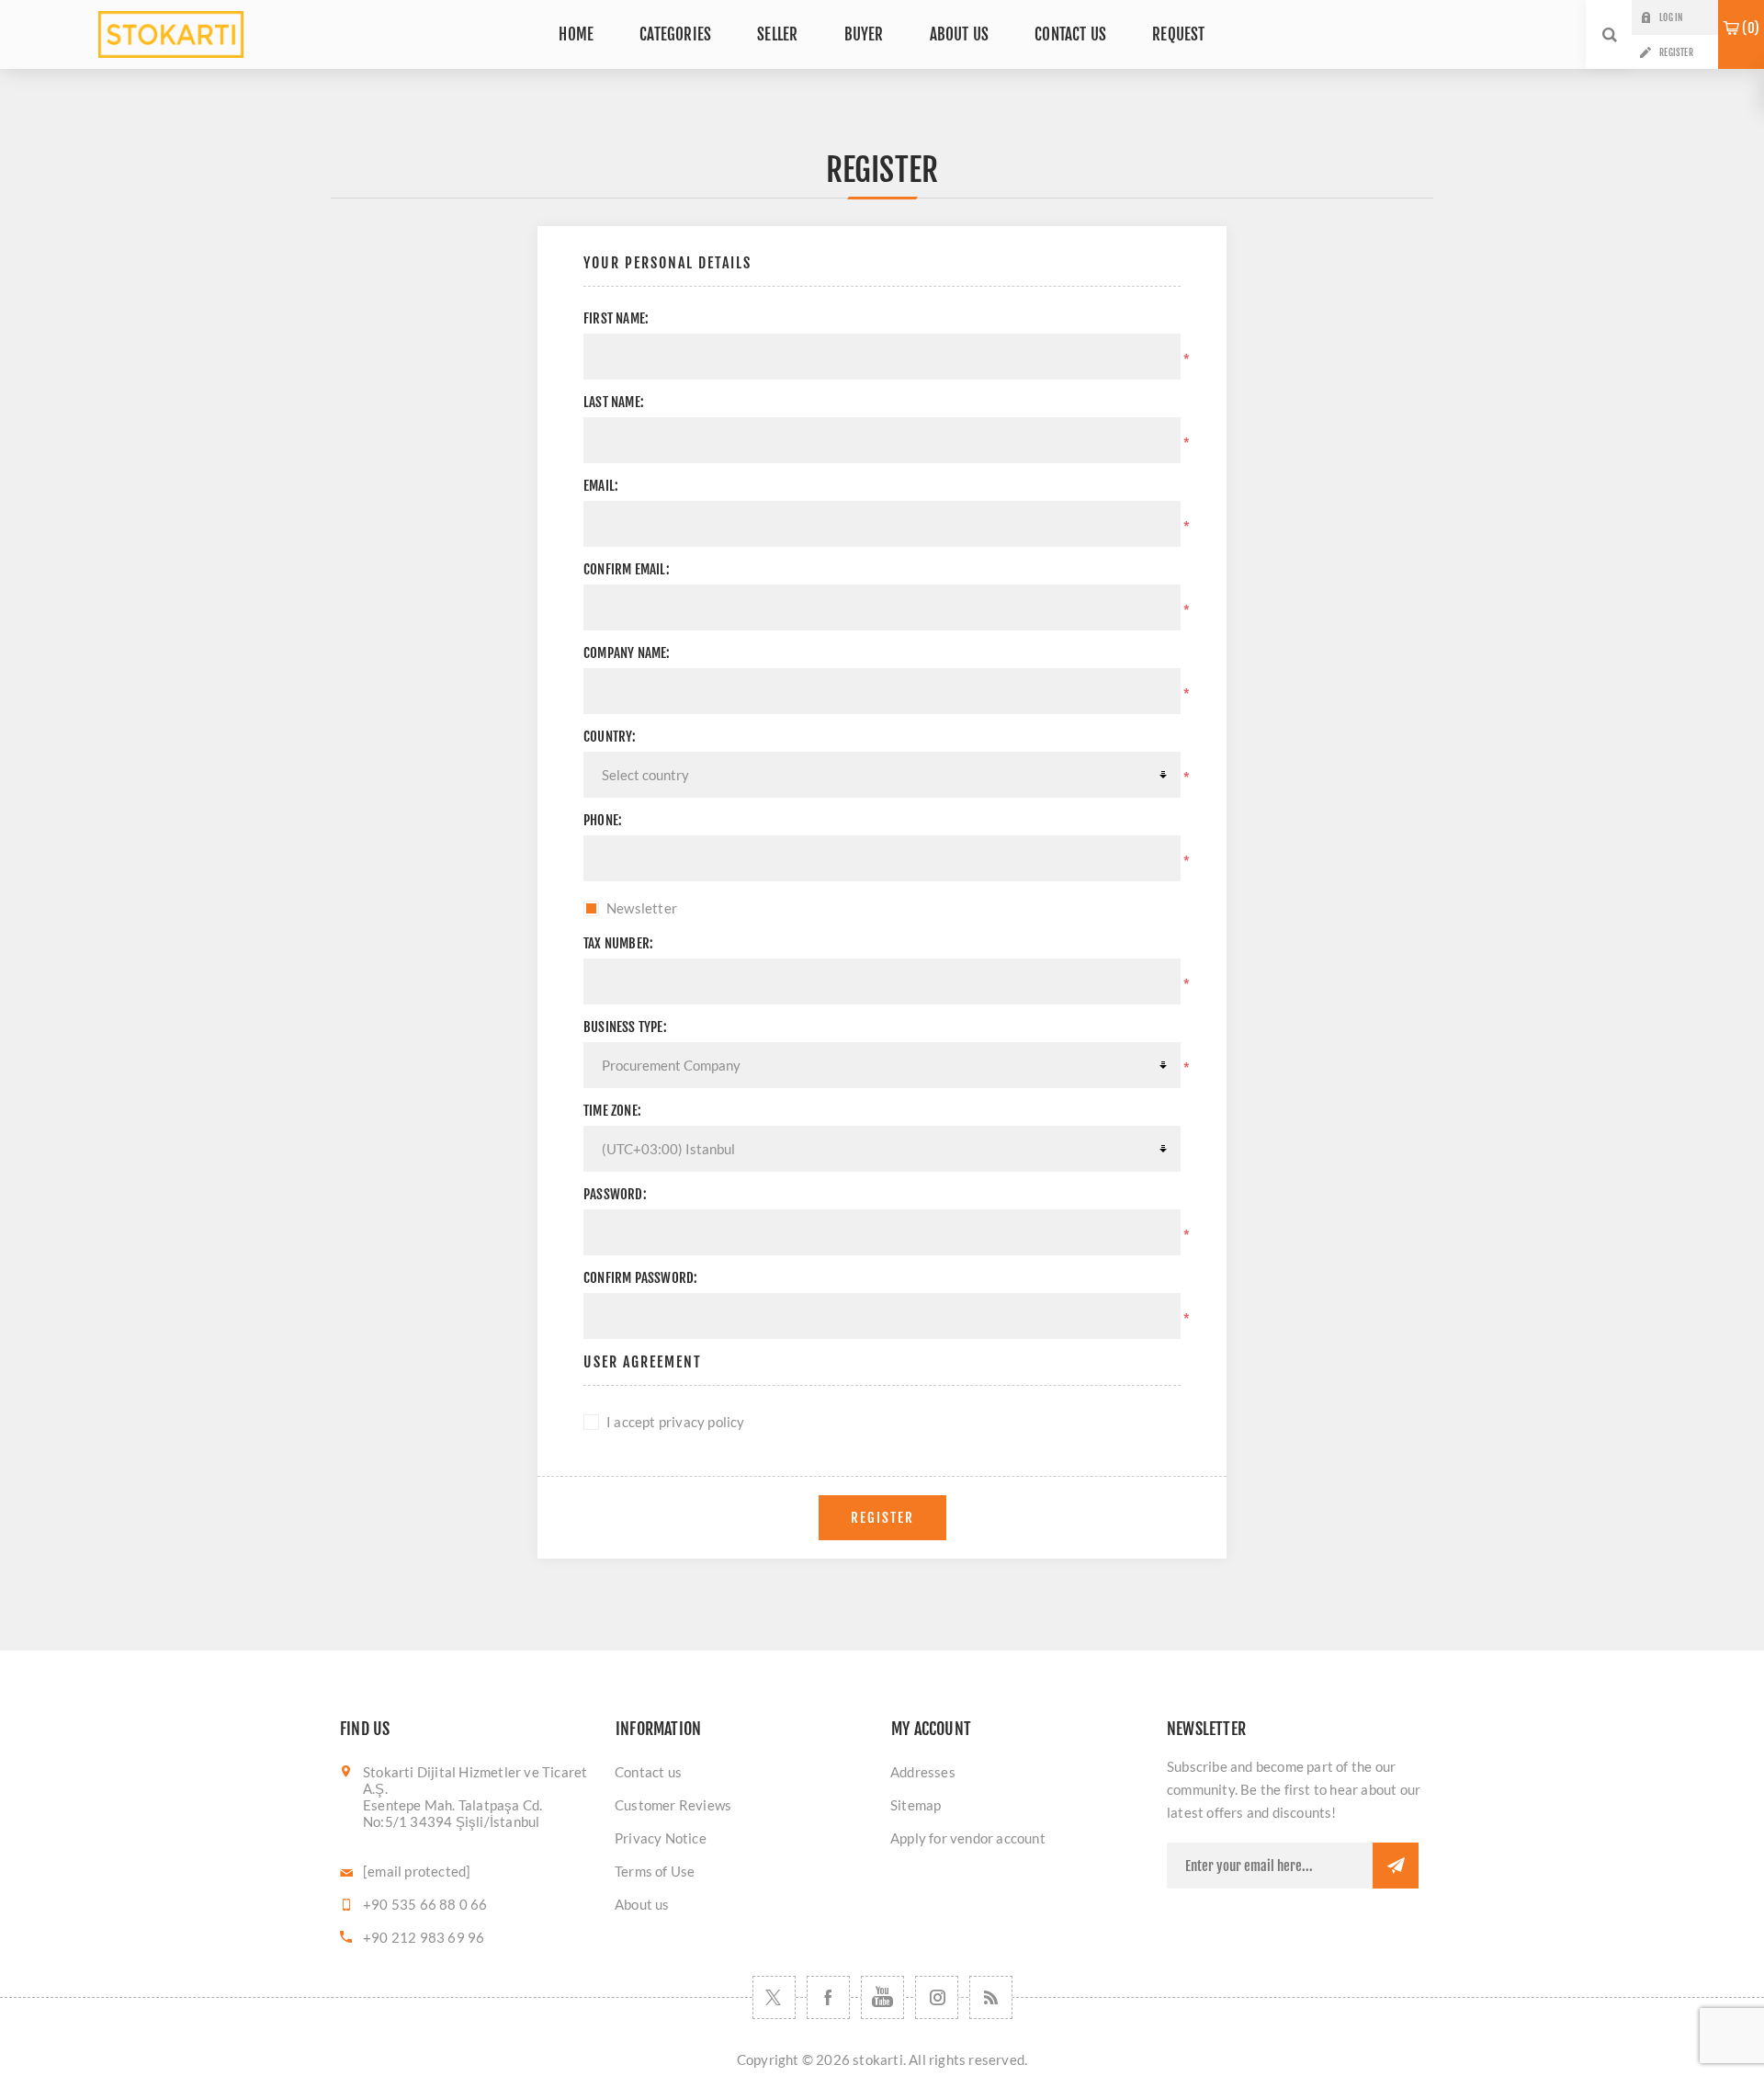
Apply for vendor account (968, 1838)
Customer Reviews (673, 1805)
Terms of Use (655, 1871)
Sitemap (916, 1805)
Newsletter (642, 908)
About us (642, 1904)
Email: (601, 486)
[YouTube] (882, 1997)
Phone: (603, 820)
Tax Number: (618, 943)
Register (1676, 52)
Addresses (923, 1772)
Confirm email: (627, 569)
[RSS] (991, 1997)
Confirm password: (640, 1278)
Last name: (614, 402)
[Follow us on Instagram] (937, 1997)
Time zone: (612, 1111)
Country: (610, 737)
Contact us (648, 1772)
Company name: (627, 653)
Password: (615, 1194)
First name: (616, 318)
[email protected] (417, 1871)
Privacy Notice (661, 1838)
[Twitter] (774, 1997)
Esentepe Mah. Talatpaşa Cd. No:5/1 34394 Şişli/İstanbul (452, 1813)
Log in (1671, 17)
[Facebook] (828, 1997)
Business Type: (625, 1027)
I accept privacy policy (676, 1422)
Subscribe (1396, 1866)
